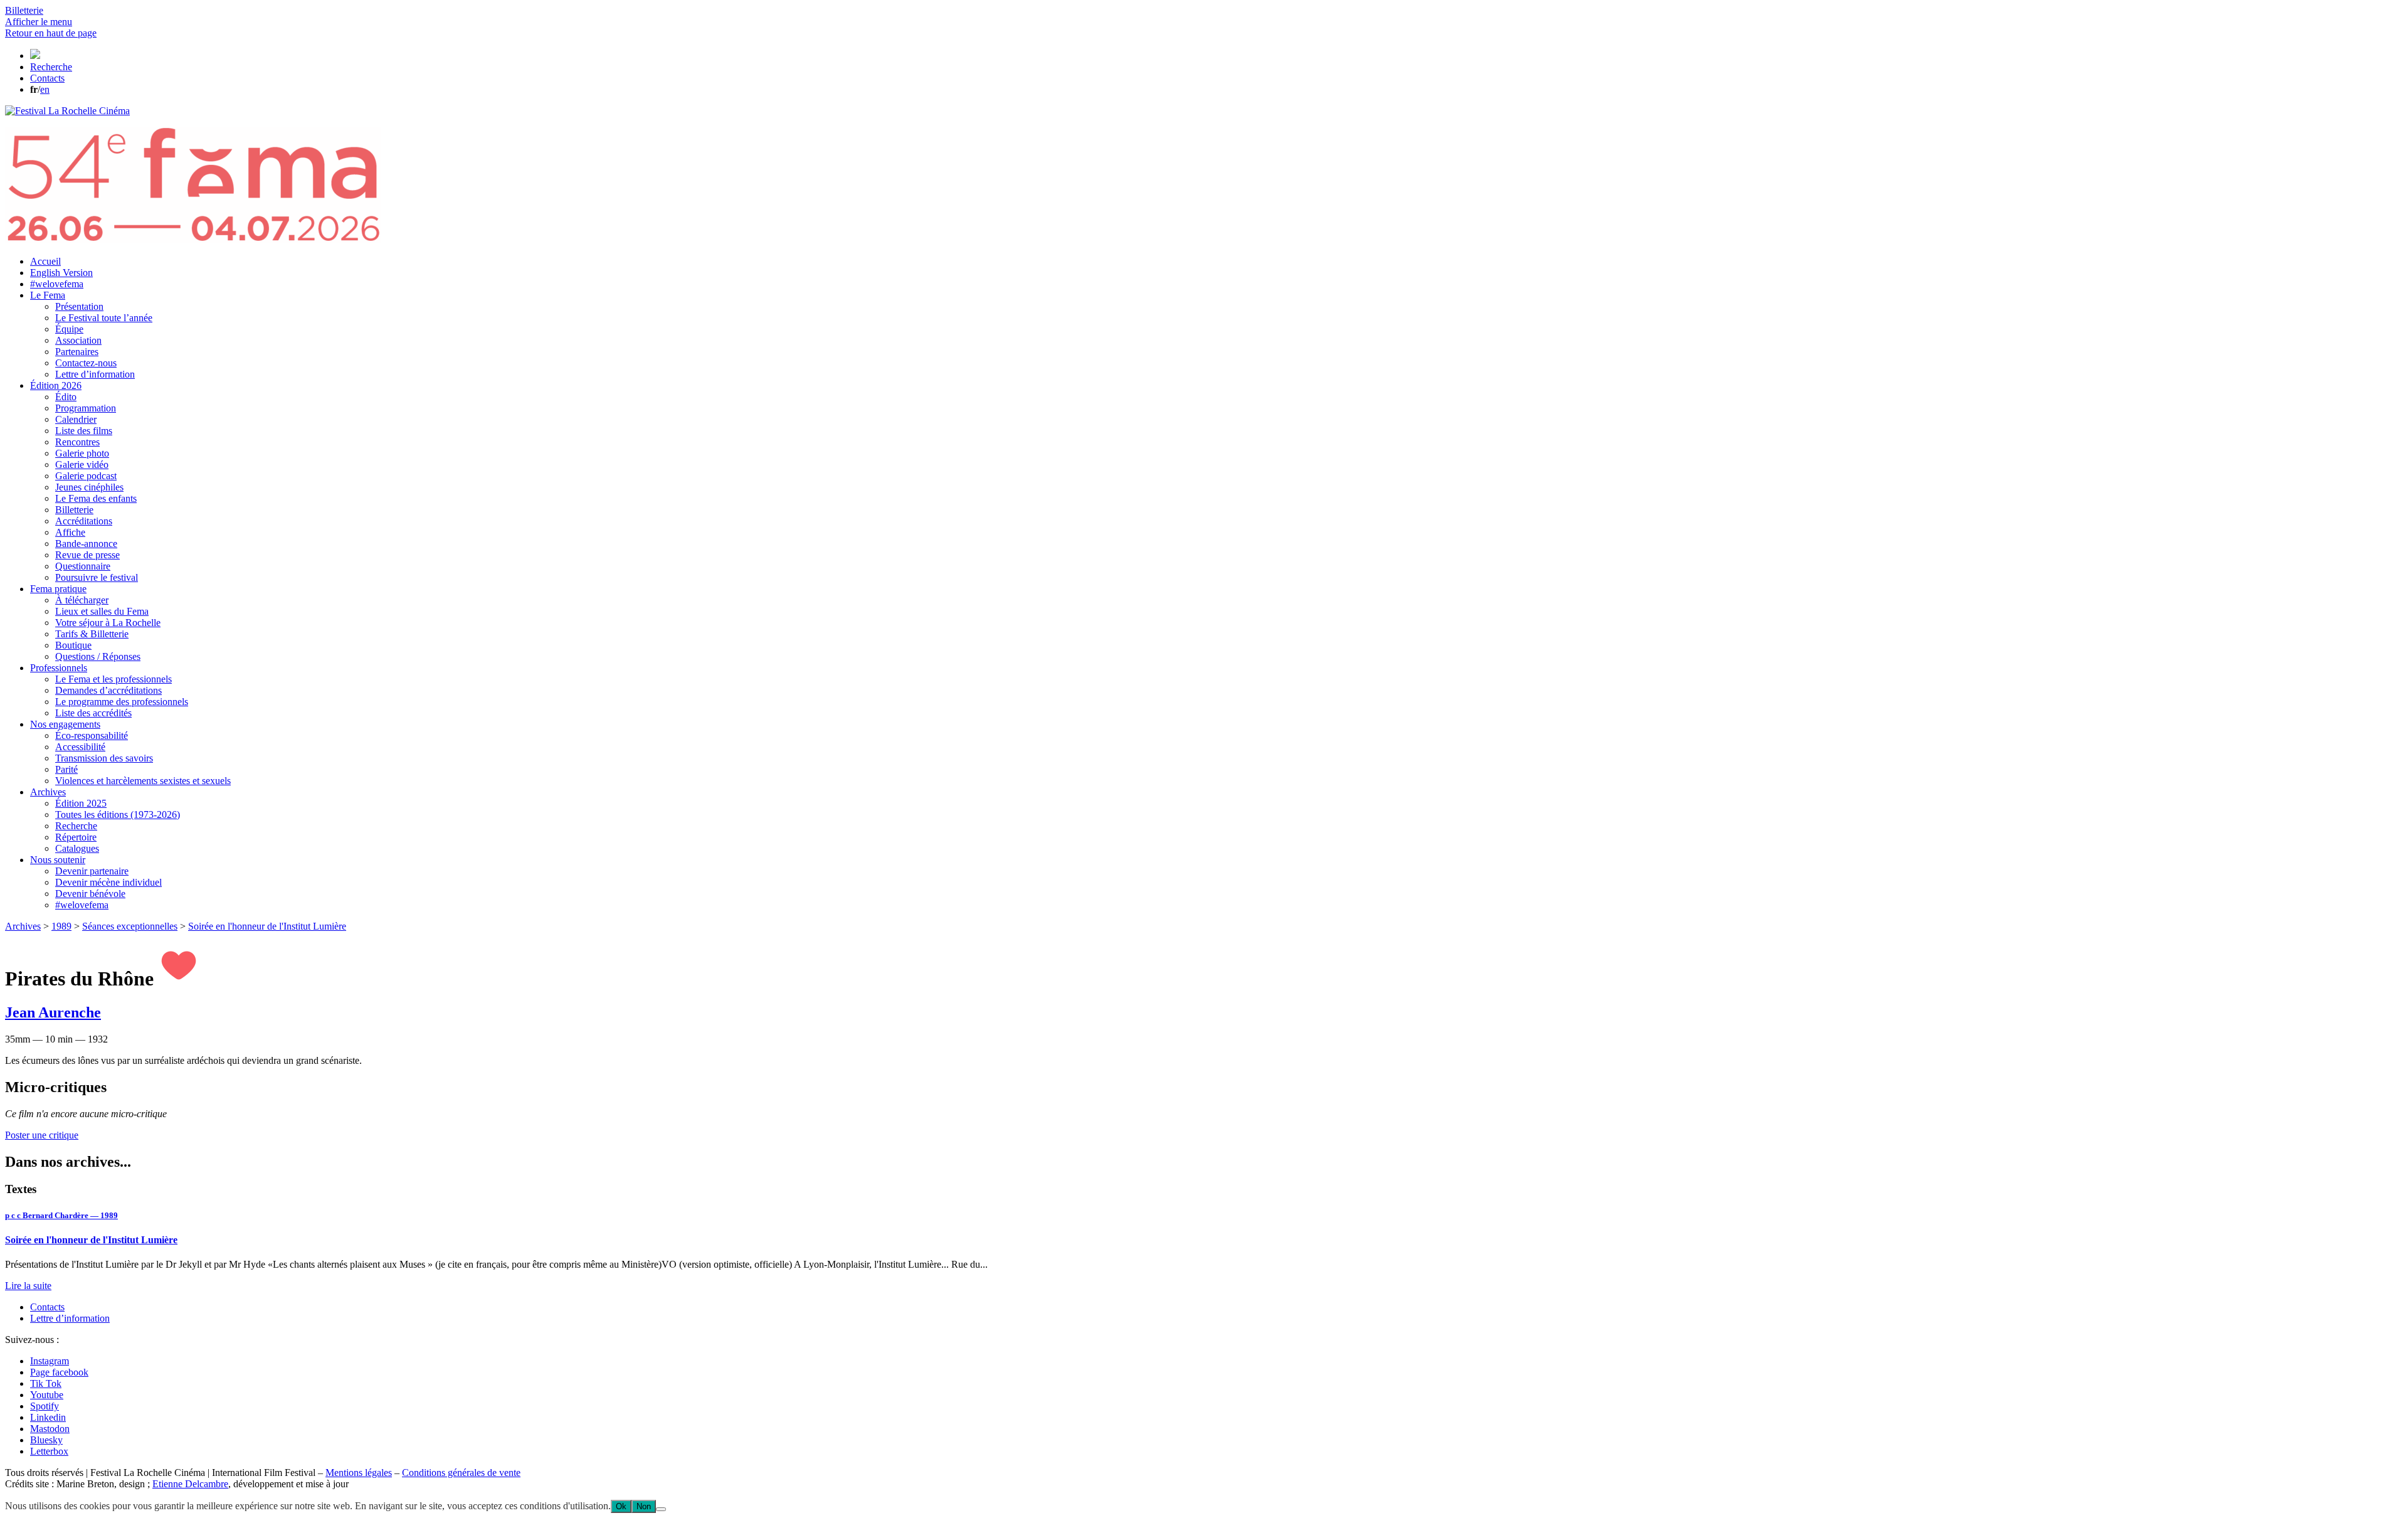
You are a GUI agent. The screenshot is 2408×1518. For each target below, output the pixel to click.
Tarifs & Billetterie (92, 634)
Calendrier (76, 419)
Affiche (70, 532)
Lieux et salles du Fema (102, 611)
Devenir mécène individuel (108, 882)
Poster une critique (42, 1135)
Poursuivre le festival (97, 577)
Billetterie (74, 510)
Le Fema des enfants (96, 498)
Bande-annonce (86, 544)
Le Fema (48, 295)
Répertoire (76, 837)
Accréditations (84, 521)
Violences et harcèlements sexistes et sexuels (143, 781)
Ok (621, 1506)
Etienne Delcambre (190, 1484)
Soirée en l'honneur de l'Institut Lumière (267, 926)
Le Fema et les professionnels (114, 679)
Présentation (79, 306)
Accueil (45, 261)
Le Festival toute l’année (104, 318)
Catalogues (77, 848)
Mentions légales (359, 1473)
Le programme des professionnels (122, 702)
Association (78, 340)
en (45, 89)
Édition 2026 (56, 385)
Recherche (76, 826)
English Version (61, 273)
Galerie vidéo (82, 464)
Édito (66, 397)
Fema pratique (58, 589)
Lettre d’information (95, 374)
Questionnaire (83, 566)
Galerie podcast (86, 476)
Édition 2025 (81, 803)
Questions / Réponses (98, 656)
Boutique (73, 645)
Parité (66, 769)
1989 (61, 926)
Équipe (69, 329)
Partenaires (77, 352)
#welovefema (57, 284)
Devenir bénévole (90, 894)
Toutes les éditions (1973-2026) (118, 815)
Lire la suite (28, 1286)
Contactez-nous (86, 363)
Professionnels (59, 668)
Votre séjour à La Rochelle (108, 623)
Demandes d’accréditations (108, 690)
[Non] (661, 1509)
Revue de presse (87, 555)
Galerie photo (82, 453)
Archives (48, 792)
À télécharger (82, 600)
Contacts (47, 1307)
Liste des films (84, 431)
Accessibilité (80, 747)
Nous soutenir (58, 860)
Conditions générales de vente (461, 1473)
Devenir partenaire (92, 871)
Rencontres (77, 442)
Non (644, 1506)
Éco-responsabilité (92, 735)
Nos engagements (65, 724)
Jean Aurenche (53, 1012)
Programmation (86, 408)
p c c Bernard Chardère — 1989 (61, 1215)
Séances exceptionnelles (130, 926)
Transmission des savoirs (104, 758)
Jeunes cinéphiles (89, 487)
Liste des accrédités (93, 713)
